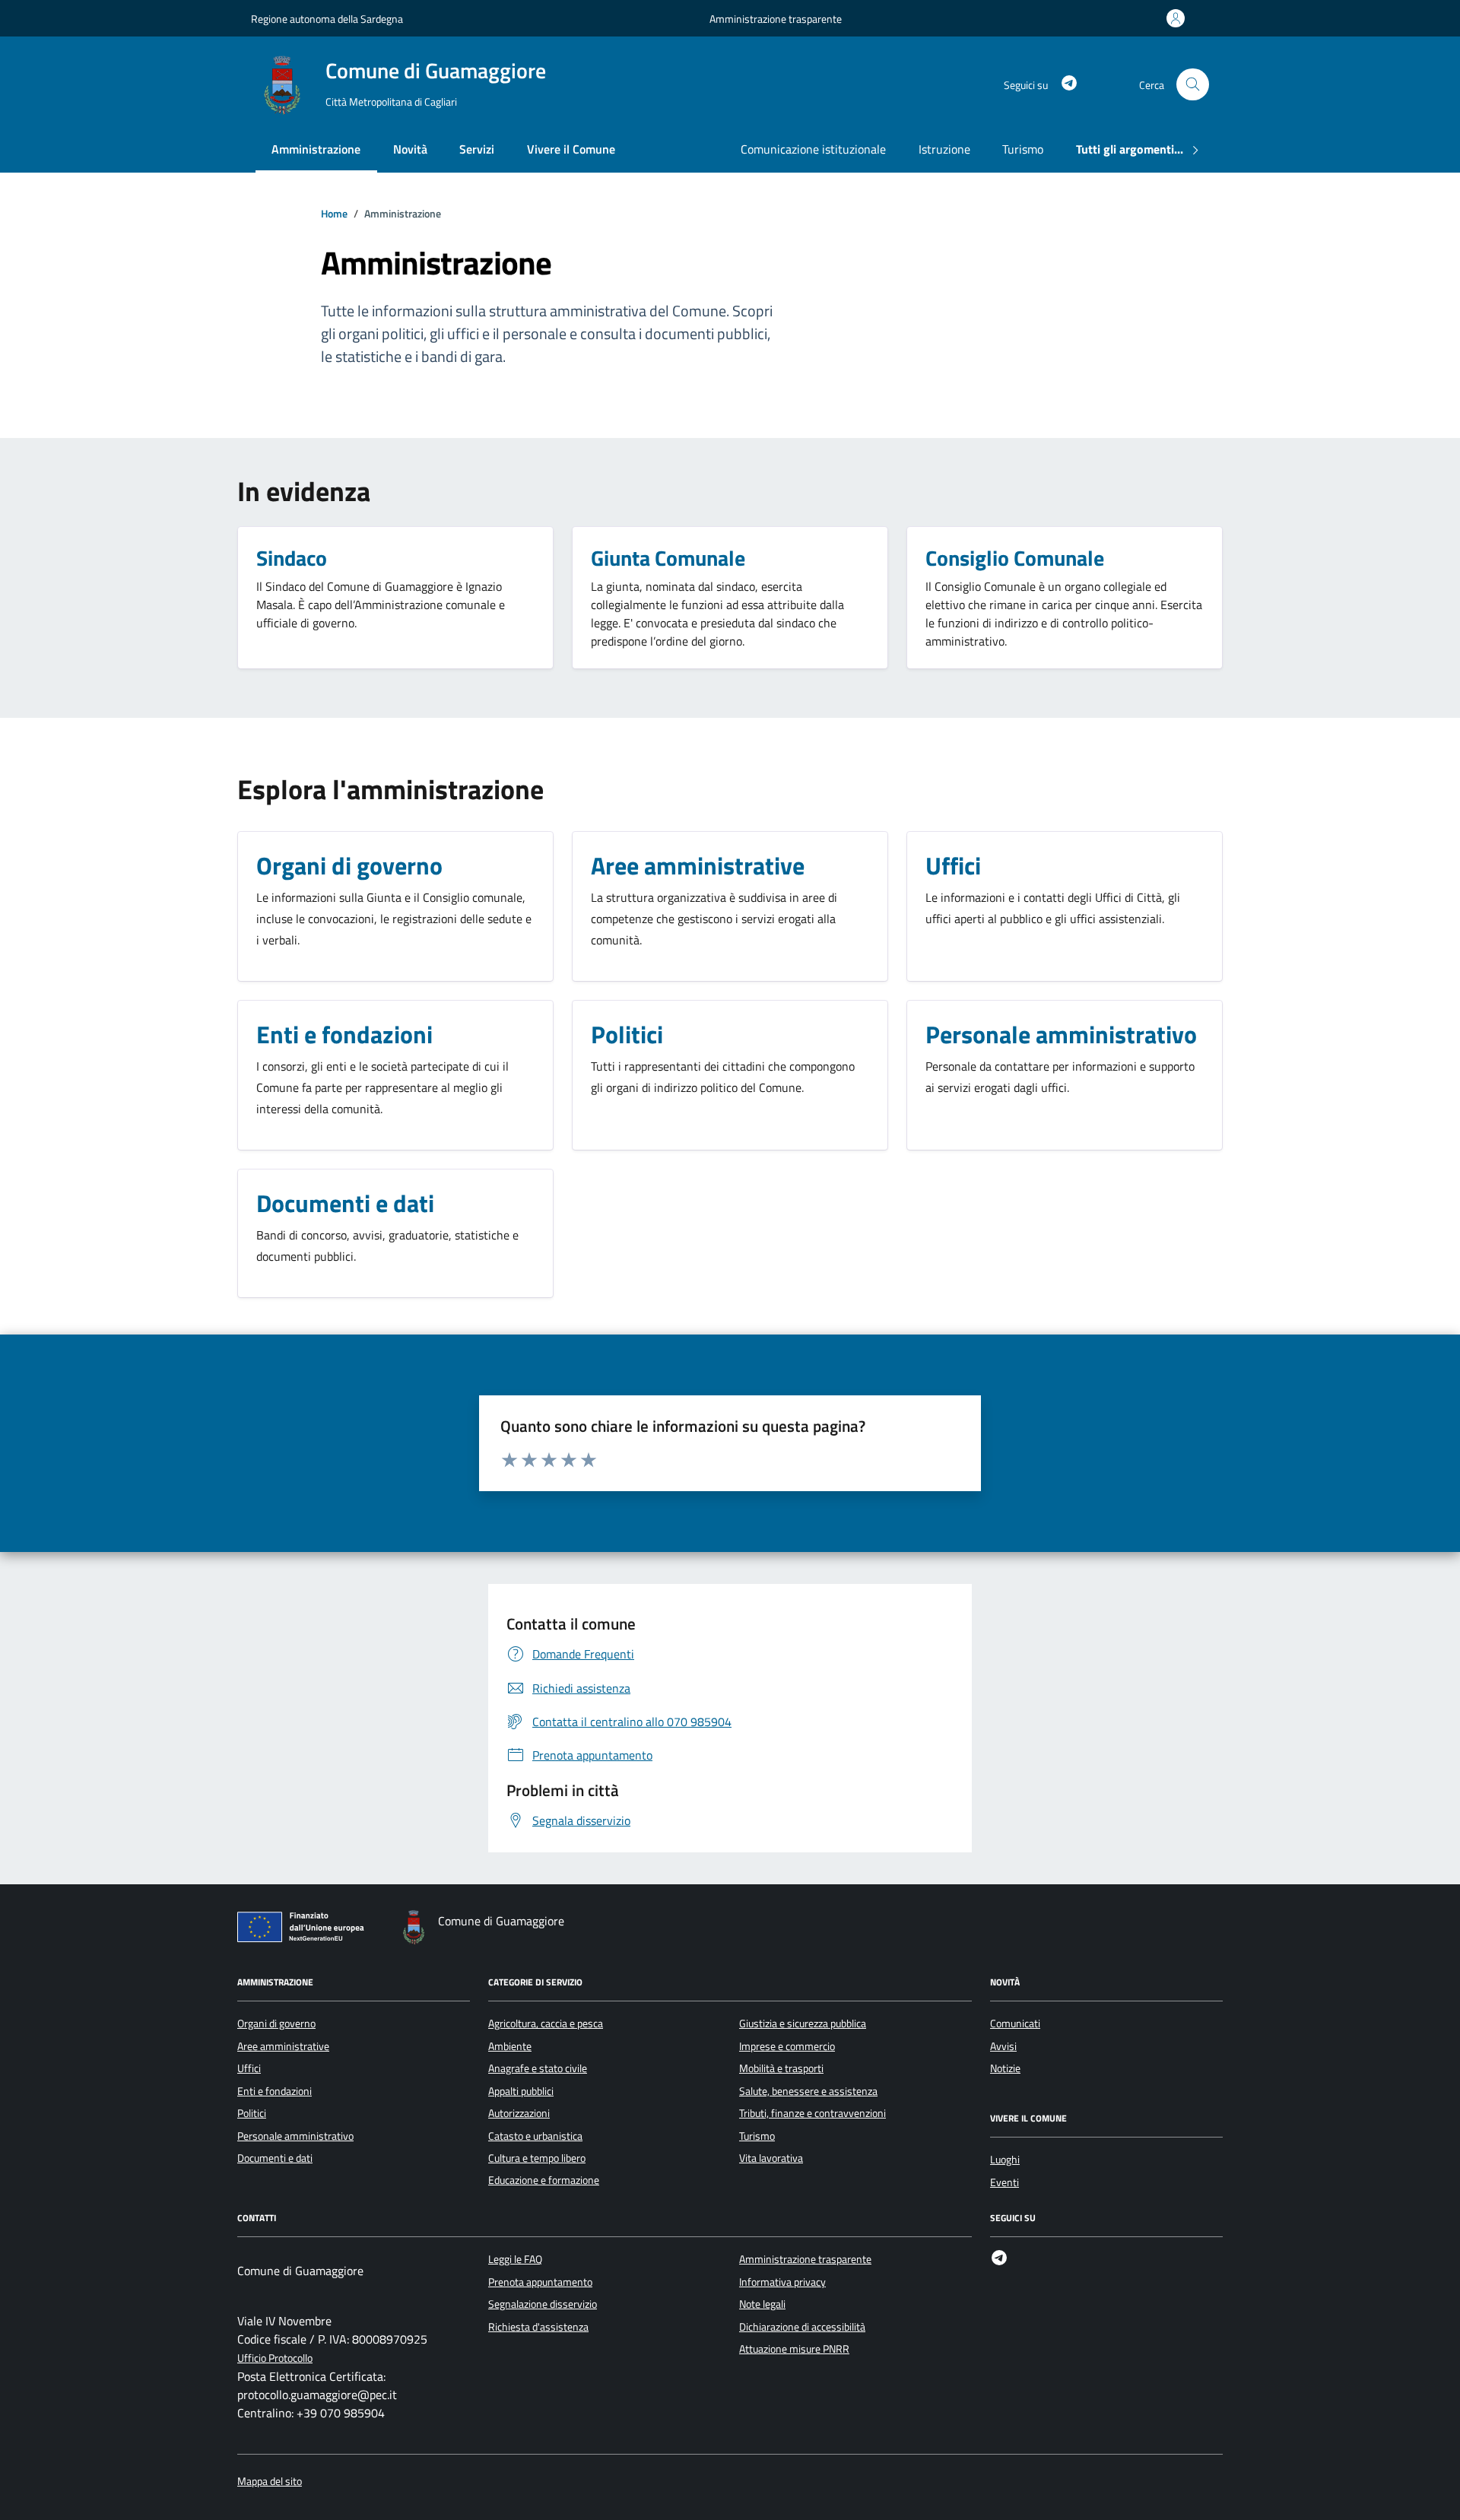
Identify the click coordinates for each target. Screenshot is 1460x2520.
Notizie (1005, 2068)
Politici (252, 2113)
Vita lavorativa (771, 2158)
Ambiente (510, 2046)
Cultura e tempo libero (537, 2158)
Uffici (249, 2068)
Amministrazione (316, 149)
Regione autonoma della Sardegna (327, 19)
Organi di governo (276, 2023)
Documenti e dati (275, 2158)
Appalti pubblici (521, 2091)
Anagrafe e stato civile (538, 2068)
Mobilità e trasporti (781, 2068)
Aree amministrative (283, 2046)
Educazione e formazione (544, 2180)
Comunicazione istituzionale (813, 149)
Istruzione (944, 149)
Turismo (1023, 149)
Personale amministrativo (295, 2136)
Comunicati (1015, 2023)
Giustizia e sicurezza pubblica (803, 2023)
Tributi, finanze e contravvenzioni (813, 2113)
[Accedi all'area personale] (1179, 18)
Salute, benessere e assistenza (808, 2091)
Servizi (477, 149)
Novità (410, 149)
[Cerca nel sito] (1193, 85)
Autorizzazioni (519, 2113)
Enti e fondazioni (275, 2091)
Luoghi (1005, 2160)
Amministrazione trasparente (776, 19)
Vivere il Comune (571, 149)
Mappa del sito (270, 2482)
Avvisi (1003, 2046)
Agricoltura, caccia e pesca (546, 2023)
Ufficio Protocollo (275, 2358)
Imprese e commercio (787, 2046)
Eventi (1005, 2182)
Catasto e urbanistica (535, 2136)
